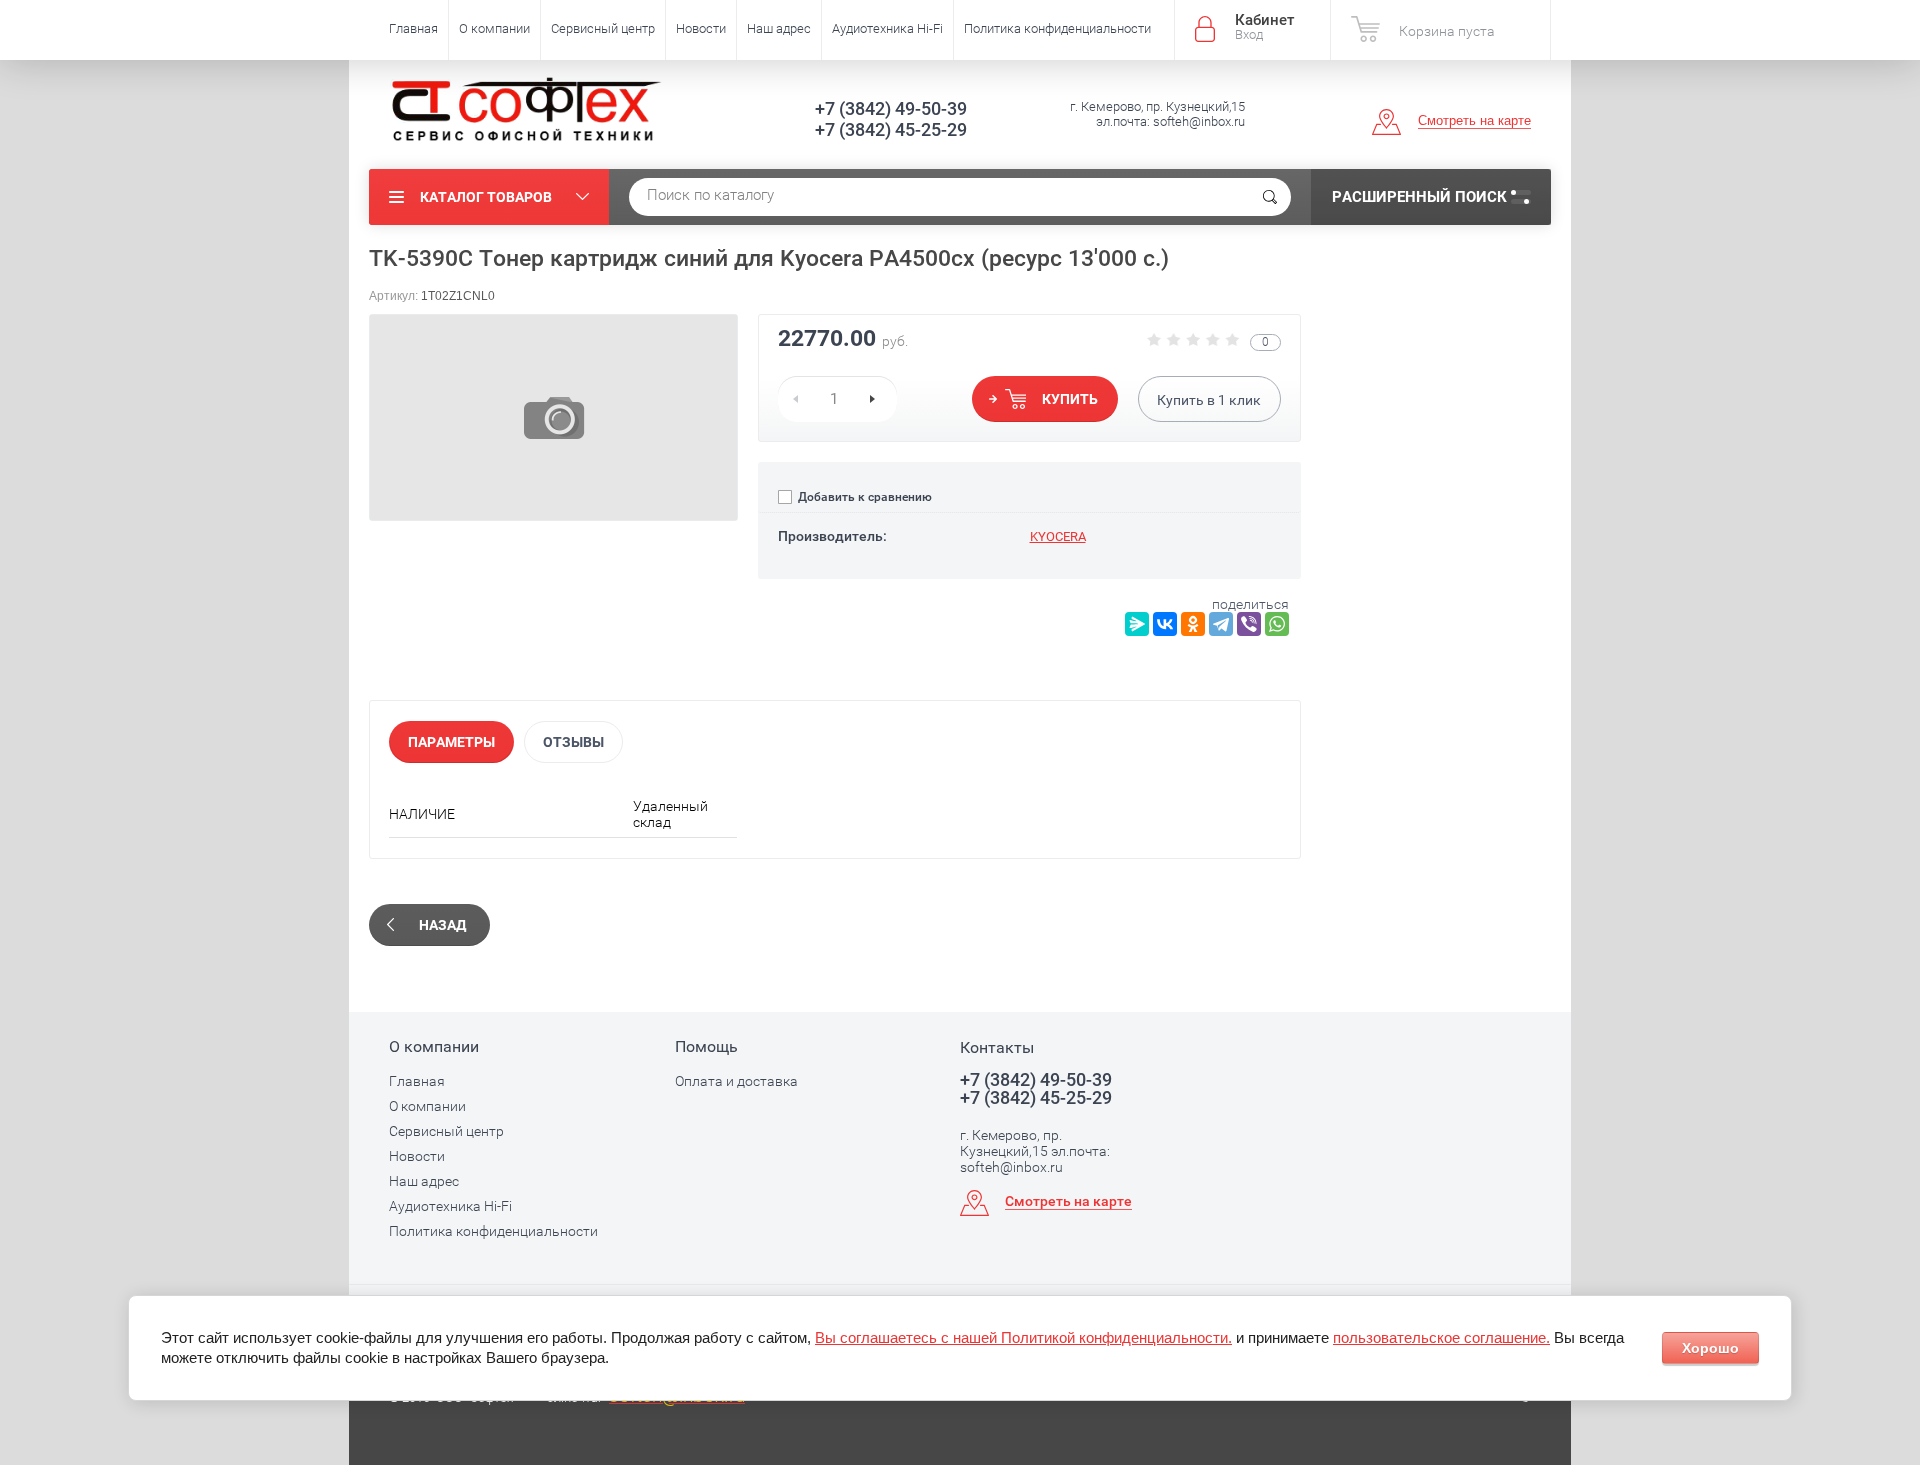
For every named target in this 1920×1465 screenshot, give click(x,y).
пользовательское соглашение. (1441, 1337)
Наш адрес (779, 28)
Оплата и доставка (736, 1081)
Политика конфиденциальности (1057, 28)
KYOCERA (1058, 536)
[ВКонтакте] (1165, 624)
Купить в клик (1209, 400)
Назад (442, 925)
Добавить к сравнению (863, 497)
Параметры (451, 742)
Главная (413, 28)
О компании (494, 28)
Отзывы (573, 742)
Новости (701, 28)
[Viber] (1249, 624)
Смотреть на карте (1474, 120)
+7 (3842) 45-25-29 (891, 129)
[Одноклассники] (1193, 624)
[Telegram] (1221, 624)
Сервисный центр (603, 28)
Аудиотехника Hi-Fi (887, 28)
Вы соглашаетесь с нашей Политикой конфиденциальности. (1023, 1337)
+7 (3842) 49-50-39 (891, 108)
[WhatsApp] (1277, 624)
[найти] (1270, 197)
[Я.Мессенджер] (1137, 624)
